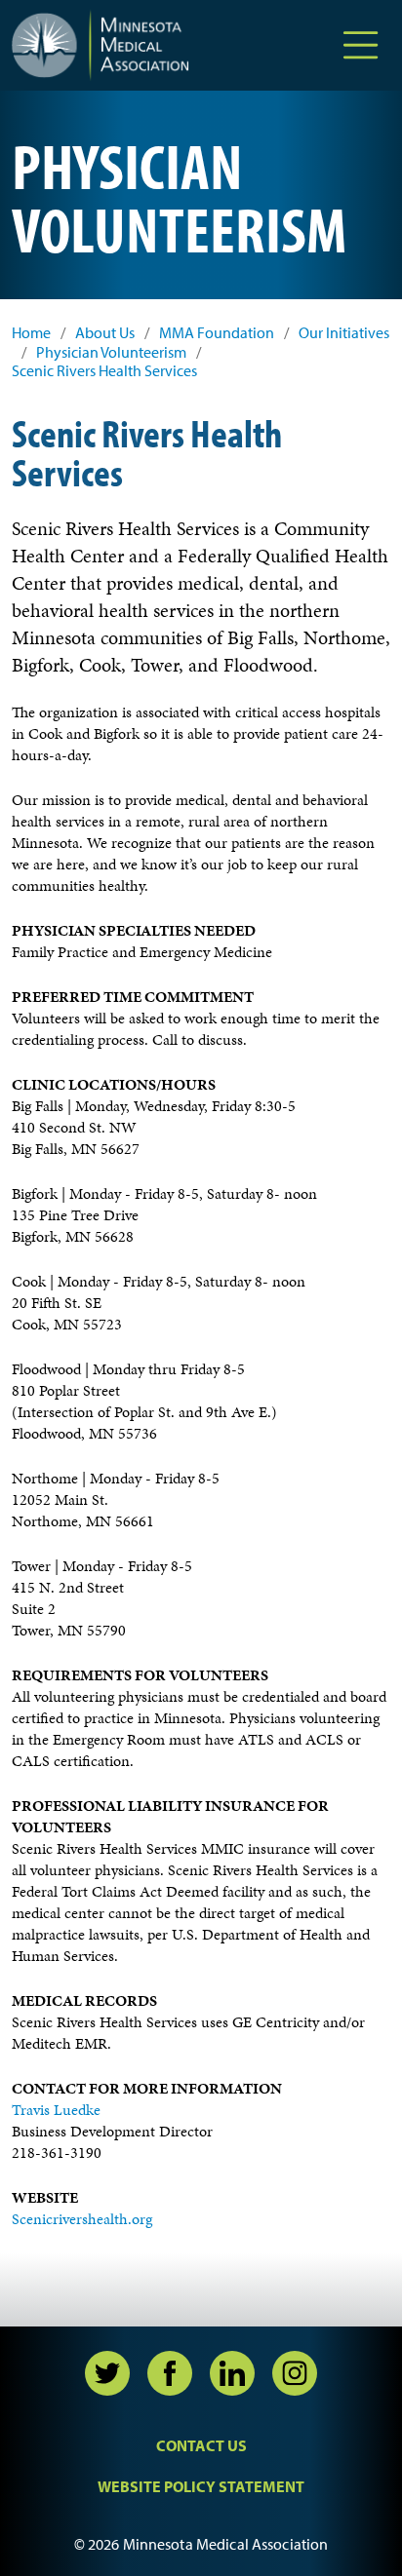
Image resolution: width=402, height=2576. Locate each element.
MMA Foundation (217, 333)
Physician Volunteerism (111, 352)
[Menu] (361, 45)
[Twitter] (107, 2373)
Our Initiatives (344, 333)
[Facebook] (170, 2373)
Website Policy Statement (201, 2486)
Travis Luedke (56, 2110)
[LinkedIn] (232, 2373)
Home (31, 333)
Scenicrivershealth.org (82, 2219)
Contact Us (201, 2445)
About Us (105, 333)
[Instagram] (295, 2373)
